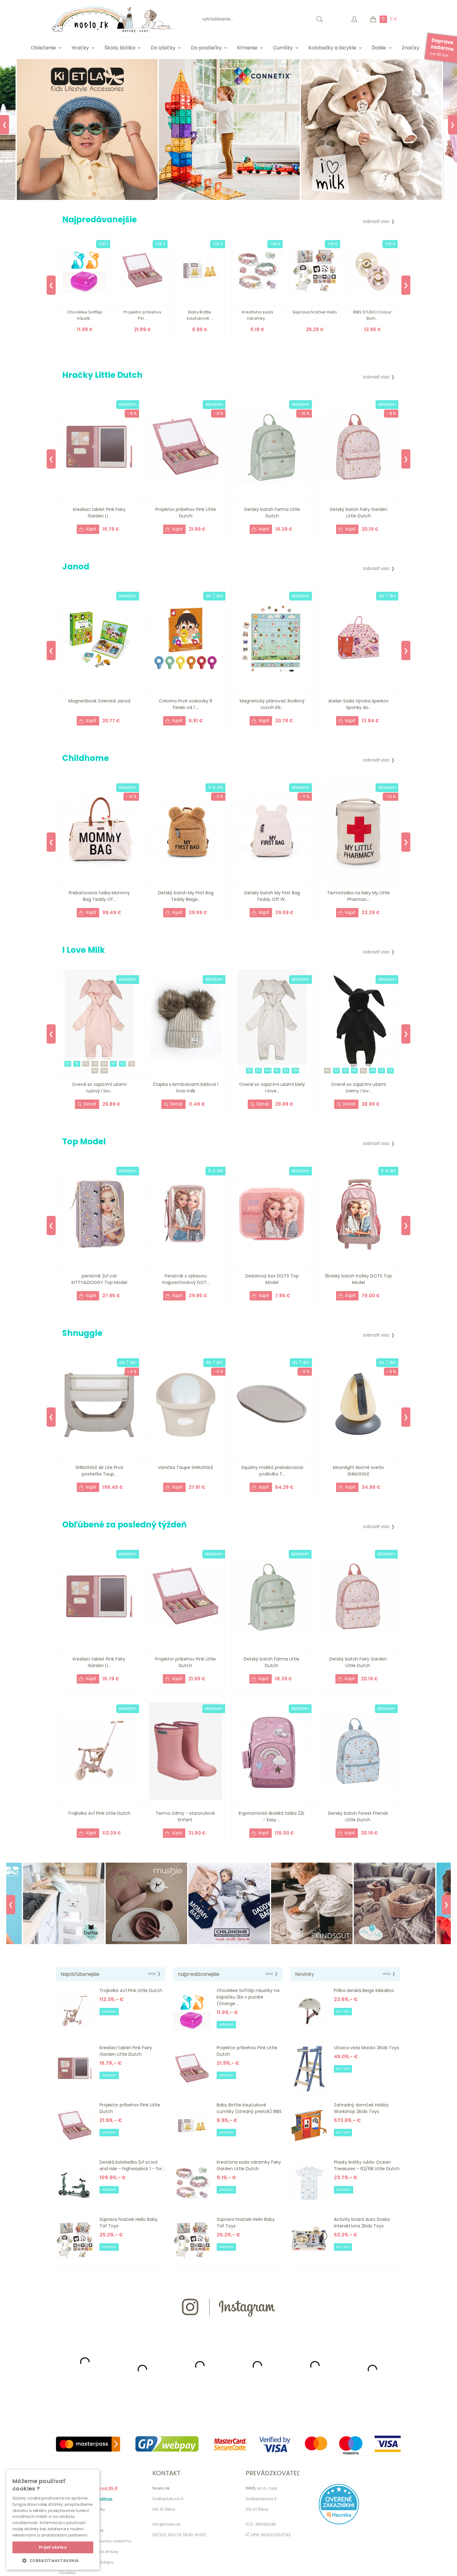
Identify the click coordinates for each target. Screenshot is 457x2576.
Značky (411, 48)
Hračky (80, 48)
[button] (53, 2560)
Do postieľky (206, 48)
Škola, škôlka (120, 48)
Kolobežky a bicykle (332, 48)
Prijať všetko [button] (53, 2547)
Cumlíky (283, 48)
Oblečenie (43, 48)
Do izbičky (163, 48)
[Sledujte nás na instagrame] (228, 2328)
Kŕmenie (247, 48)
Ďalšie (379, 48)
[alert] (53, 2520)
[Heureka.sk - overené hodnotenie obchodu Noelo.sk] (339, 2523)
